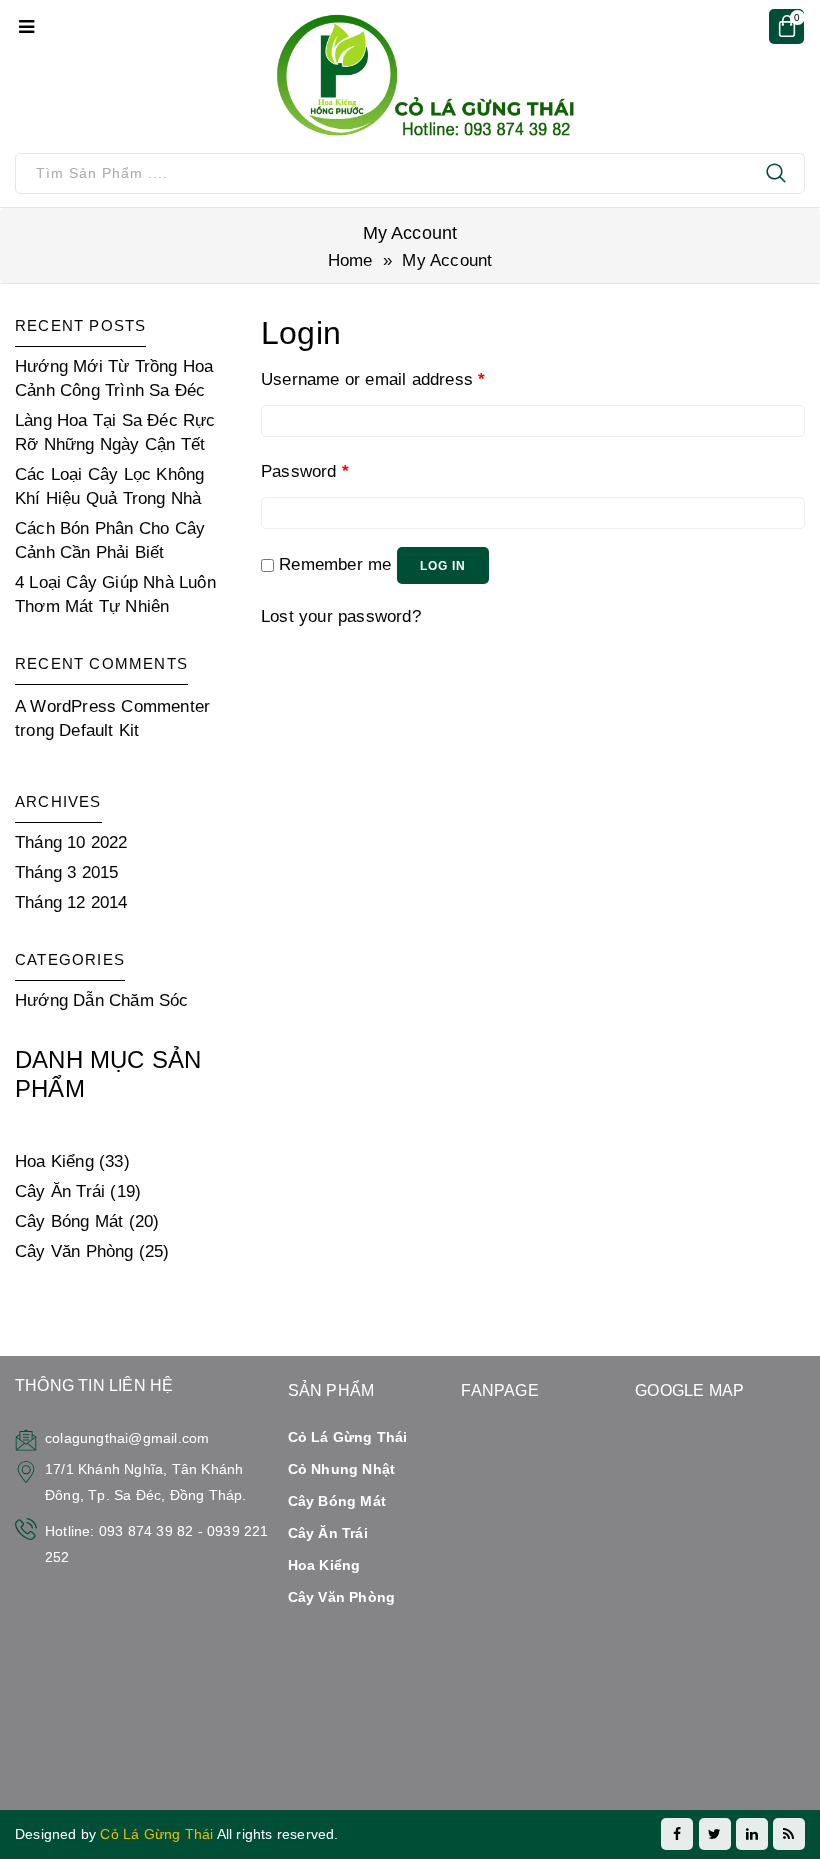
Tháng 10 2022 (71, 842)
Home (350, 260)
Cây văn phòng (342, 1597)
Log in (443, 566)
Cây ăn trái (328, 1533)
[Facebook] (677, 1834)
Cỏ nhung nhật (342, 1469)
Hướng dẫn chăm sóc (102, 1000)
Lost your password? (341, 616)
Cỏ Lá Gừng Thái (158, 1834)
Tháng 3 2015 (66, 872)
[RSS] (789, 1834)
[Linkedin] (752, 1834)
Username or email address (373, 379)
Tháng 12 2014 (71, 902)
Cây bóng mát (337, 1501)
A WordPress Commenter (112, 706)
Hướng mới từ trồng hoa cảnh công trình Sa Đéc (114, 378)
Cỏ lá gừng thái (348, 1437)
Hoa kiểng (324, 1565)
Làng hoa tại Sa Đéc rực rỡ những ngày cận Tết (115, 432)
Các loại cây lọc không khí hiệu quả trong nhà (109, 486)
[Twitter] (715, 1834)
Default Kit (99, 730)
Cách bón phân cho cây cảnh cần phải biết (110, 540)
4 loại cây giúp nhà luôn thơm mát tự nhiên (115, 594)
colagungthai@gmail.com (127, 1438)
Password (305, 471)
